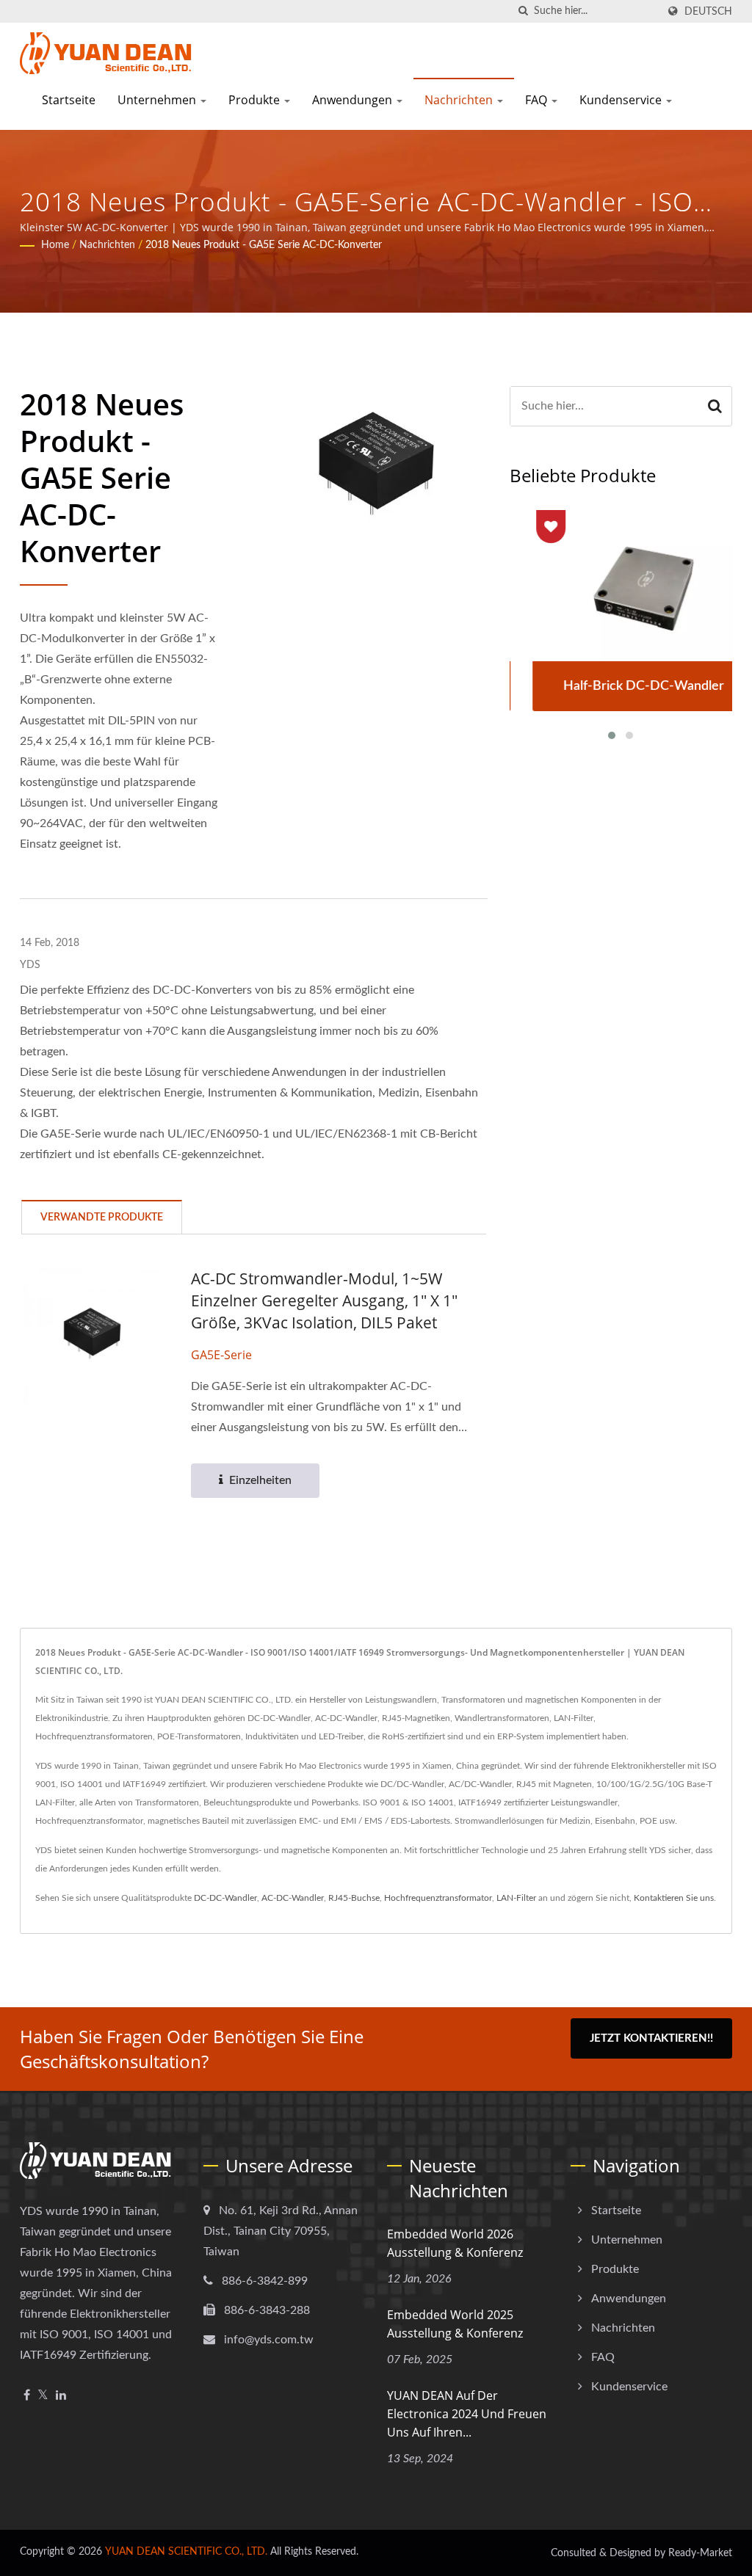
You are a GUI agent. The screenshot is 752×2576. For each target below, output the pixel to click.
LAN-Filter (516, 1898)
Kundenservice (622, 100)
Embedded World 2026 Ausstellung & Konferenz (455, 2243)
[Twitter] (43, 2396)
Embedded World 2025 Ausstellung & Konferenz (455, 2324)
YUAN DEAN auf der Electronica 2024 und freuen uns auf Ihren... (467, 2414)
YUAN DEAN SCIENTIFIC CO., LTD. (186, 2552)
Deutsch (708, 11)
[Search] (715, 406)
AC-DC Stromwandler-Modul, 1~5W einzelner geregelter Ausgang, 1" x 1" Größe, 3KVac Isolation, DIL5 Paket (324, 1300)
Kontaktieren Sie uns (674, 1898)
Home (55, 245)
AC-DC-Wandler (293, 1898)
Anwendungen (354, 100)
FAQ (538, 100)
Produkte (256, 100)
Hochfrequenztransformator (438, 1898)
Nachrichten (460, 100)
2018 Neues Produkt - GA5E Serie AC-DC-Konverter (264, 245)
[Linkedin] (61, 2396)
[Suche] (523, 11)
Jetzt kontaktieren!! (651, 2038)
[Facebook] (27, 2396)
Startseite (69, 100)
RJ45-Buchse (354, 1898)
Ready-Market (700, 2553)
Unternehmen (158, 100)
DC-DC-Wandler (225, 1898)
